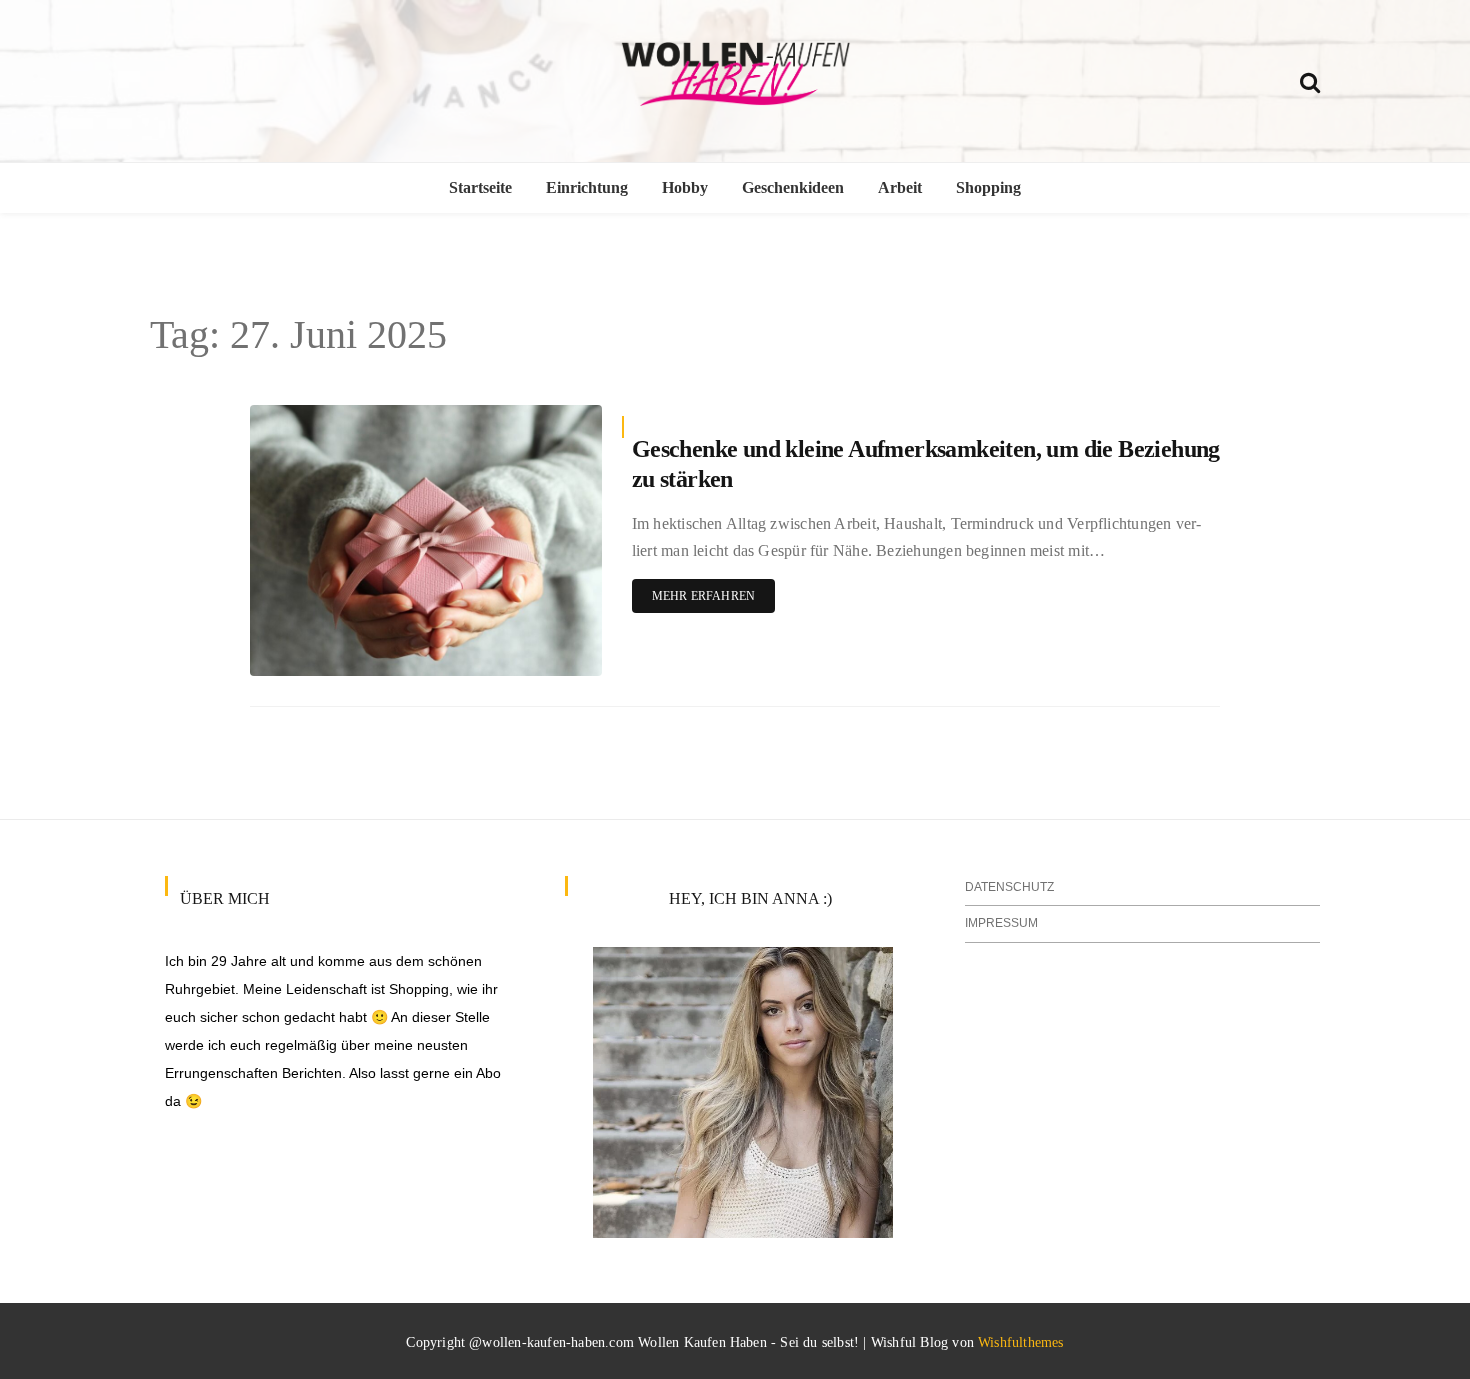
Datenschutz (1009, 887)
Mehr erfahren (703, 596)
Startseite (480, 187)
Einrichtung (587, 187)
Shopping (988, 187)
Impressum (1001, 923)
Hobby (685, 187)
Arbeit (900, 187)
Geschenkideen (793, 187)
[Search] (1310, 79)
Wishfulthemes (1021, 1342)
